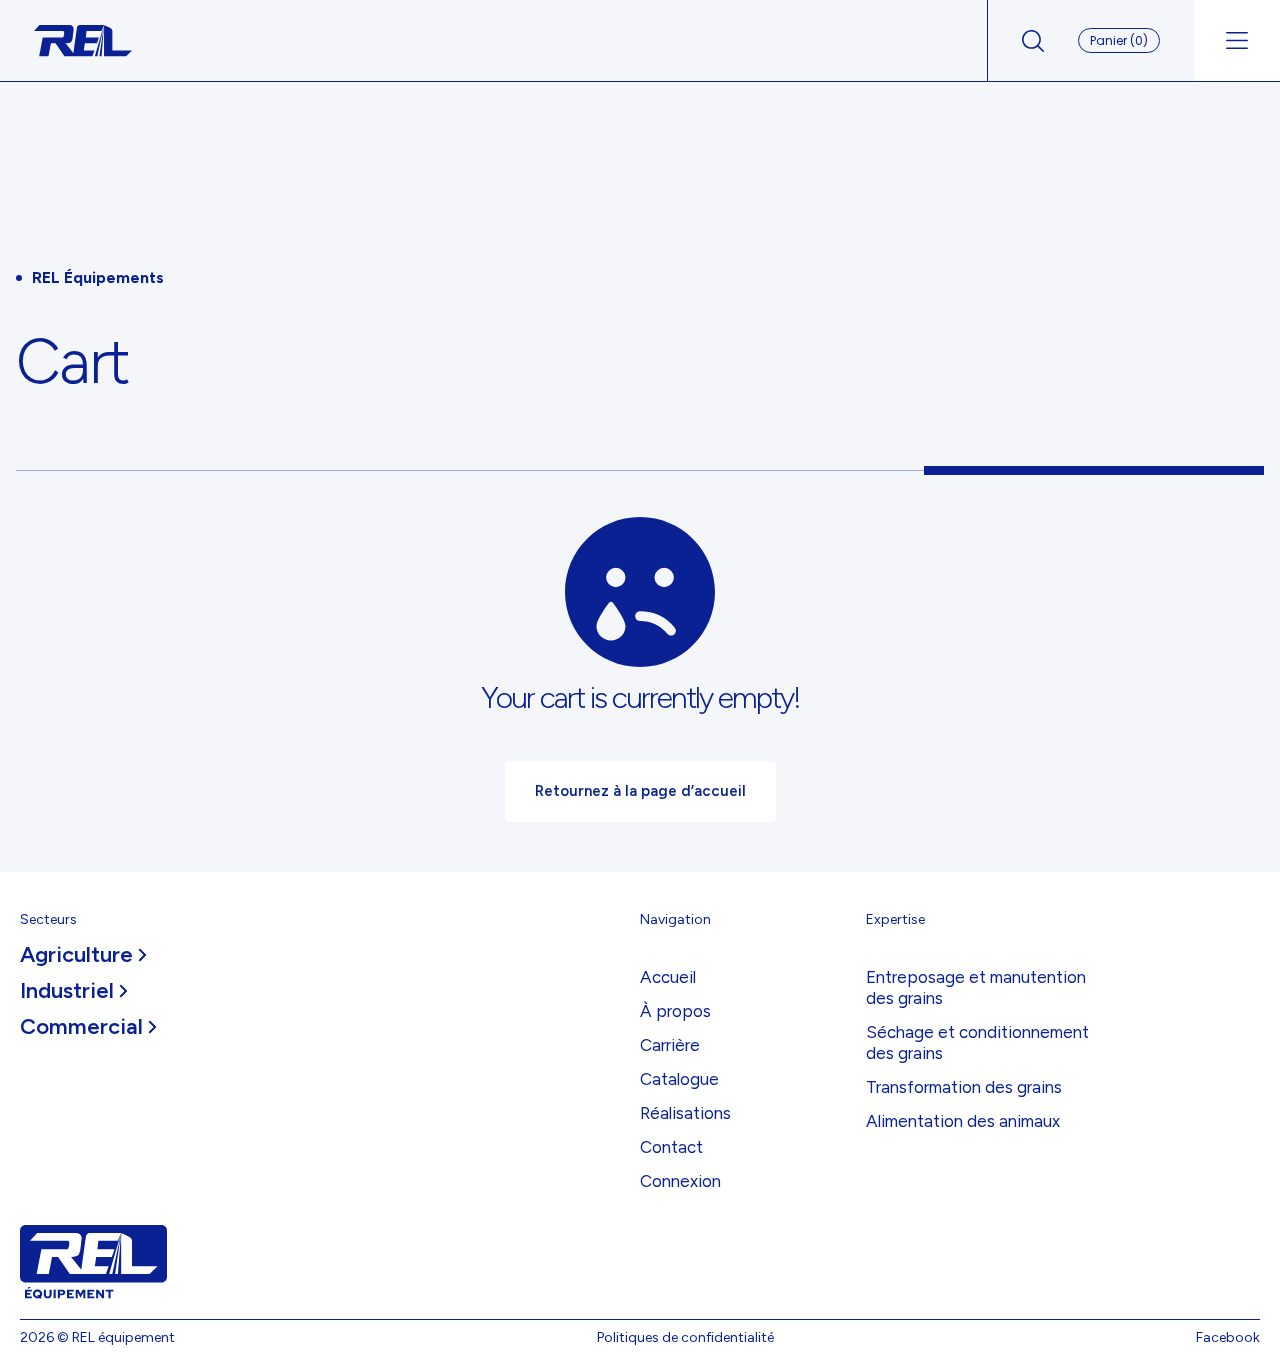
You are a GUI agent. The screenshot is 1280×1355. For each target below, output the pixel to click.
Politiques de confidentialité (685, 1337)
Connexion (680, 1181)
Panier (1119, 40)
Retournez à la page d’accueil (640, 791)
